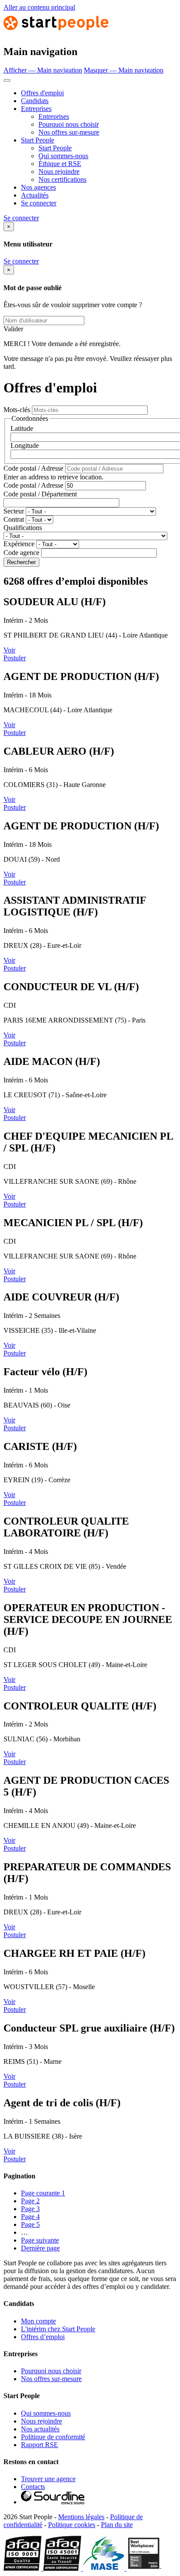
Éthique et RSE (60, 164)
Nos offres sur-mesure (69, 132)
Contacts (33, 2487)
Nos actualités (40, 2429)
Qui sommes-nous (63, 156)
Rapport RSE (40, 2445)
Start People (38, 140)
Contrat (14, 519)
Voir (9, 650)
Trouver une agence (48, 2479)
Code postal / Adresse (33, 468)
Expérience (19, 544)
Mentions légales (81, 2517)
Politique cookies (72, 2525)
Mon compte (38, 2321)
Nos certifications (62, 179)
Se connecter (39, 203)
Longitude (25, 446)
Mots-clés (17, 410)
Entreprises (36, 109)
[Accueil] (56, 33)
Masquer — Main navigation (124, 70)
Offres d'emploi (42, 93)
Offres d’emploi (43, 2337)
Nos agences (38, 187)
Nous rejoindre (59, 172)
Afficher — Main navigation (43, 70)
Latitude (22, 428)
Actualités (35, 195)
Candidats (35, 101)
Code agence (21, 553)
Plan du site (117, 2525)
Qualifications (23, 528)
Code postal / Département (40, 494)
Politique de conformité (53, 2437)
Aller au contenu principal (39, 7)
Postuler (15, 658)
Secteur (14, 511)
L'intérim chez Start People (58, 2329)
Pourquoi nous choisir (69, 124)
